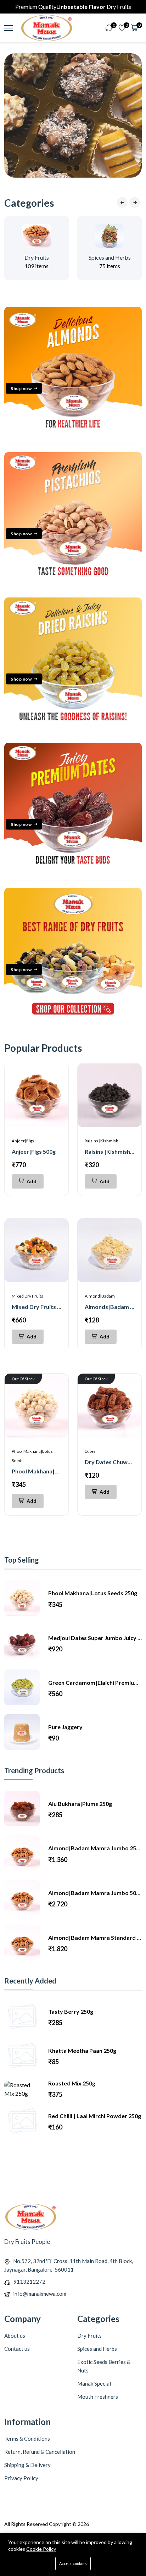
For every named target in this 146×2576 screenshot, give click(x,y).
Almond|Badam (100, 1296)
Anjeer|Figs (23, 1141)
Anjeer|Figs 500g (34, 1151)
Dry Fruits (37, 257)
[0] (109, 28)
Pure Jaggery (65, 1727)
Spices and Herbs (110, 257)
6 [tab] (92, 168)
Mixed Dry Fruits (27, 1296)
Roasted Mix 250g (72, 2083)
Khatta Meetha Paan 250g (82, 2050)
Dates (90, 1451)
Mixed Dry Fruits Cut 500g (46, 1307)
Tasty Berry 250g (71, 2011)
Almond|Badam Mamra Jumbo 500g (95, 1893)
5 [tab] (84, 168)
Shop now (21, 388)
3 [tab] (69, 168)
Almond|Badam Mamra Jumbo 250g (95, 1848)
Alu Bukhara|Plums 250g (80, 1804)
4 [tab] (77, 168)
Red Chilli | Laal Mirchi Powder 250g (95, 2116)
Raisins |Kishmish (102, 1141)
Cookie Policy (41, 2549)
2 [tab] (62, 168)
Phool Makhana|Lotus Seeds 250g (56, 1471)
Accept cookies (73, 2563)
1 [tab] (54, 168)
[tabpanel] (73, 115)
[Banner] (73, 442)
